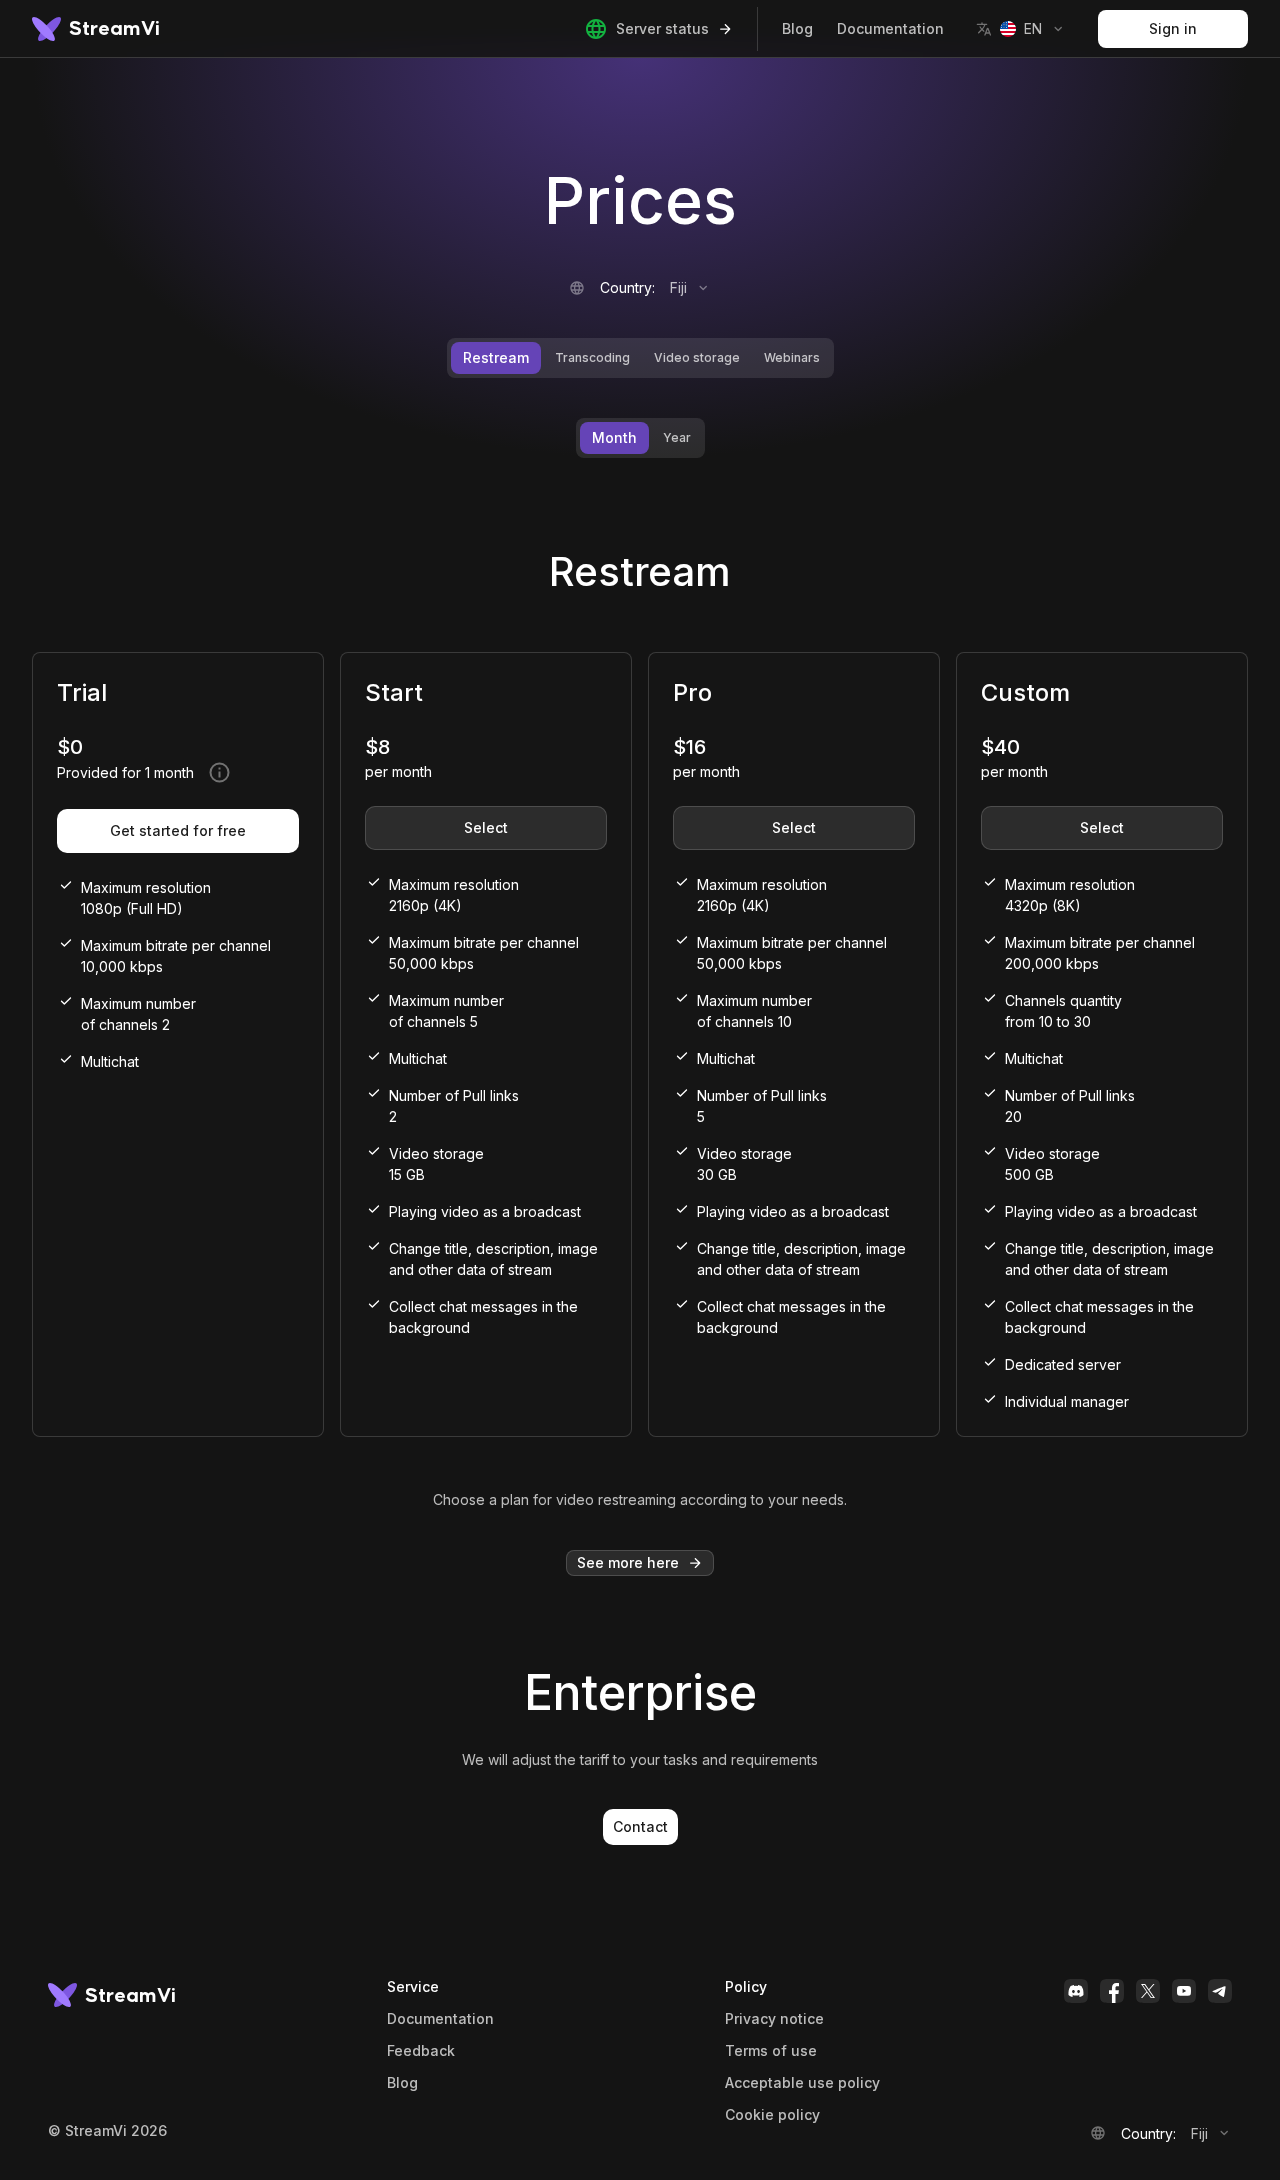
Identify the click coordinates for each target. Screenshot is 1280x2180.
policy (772, 2115)
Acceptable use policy (802, 2083)
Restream (496, 357)
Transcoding (592, 357)
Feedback (421, 2051)
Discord (1076, 1991)
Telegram (1220, 1991)
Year (677, 437)
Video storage (697, 357)
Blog (797, 28)
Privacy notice (774, 2019)
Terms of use (771, 2051)
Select (486, 827)
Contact (640, 1826)
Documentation (890, 28)
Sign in (1173, 28)
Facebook (1112, 1991)
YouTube (1184, 1991)
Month (614, 437)
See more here (628, 1562)
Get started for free (178, 830)
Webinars (792, 357)
